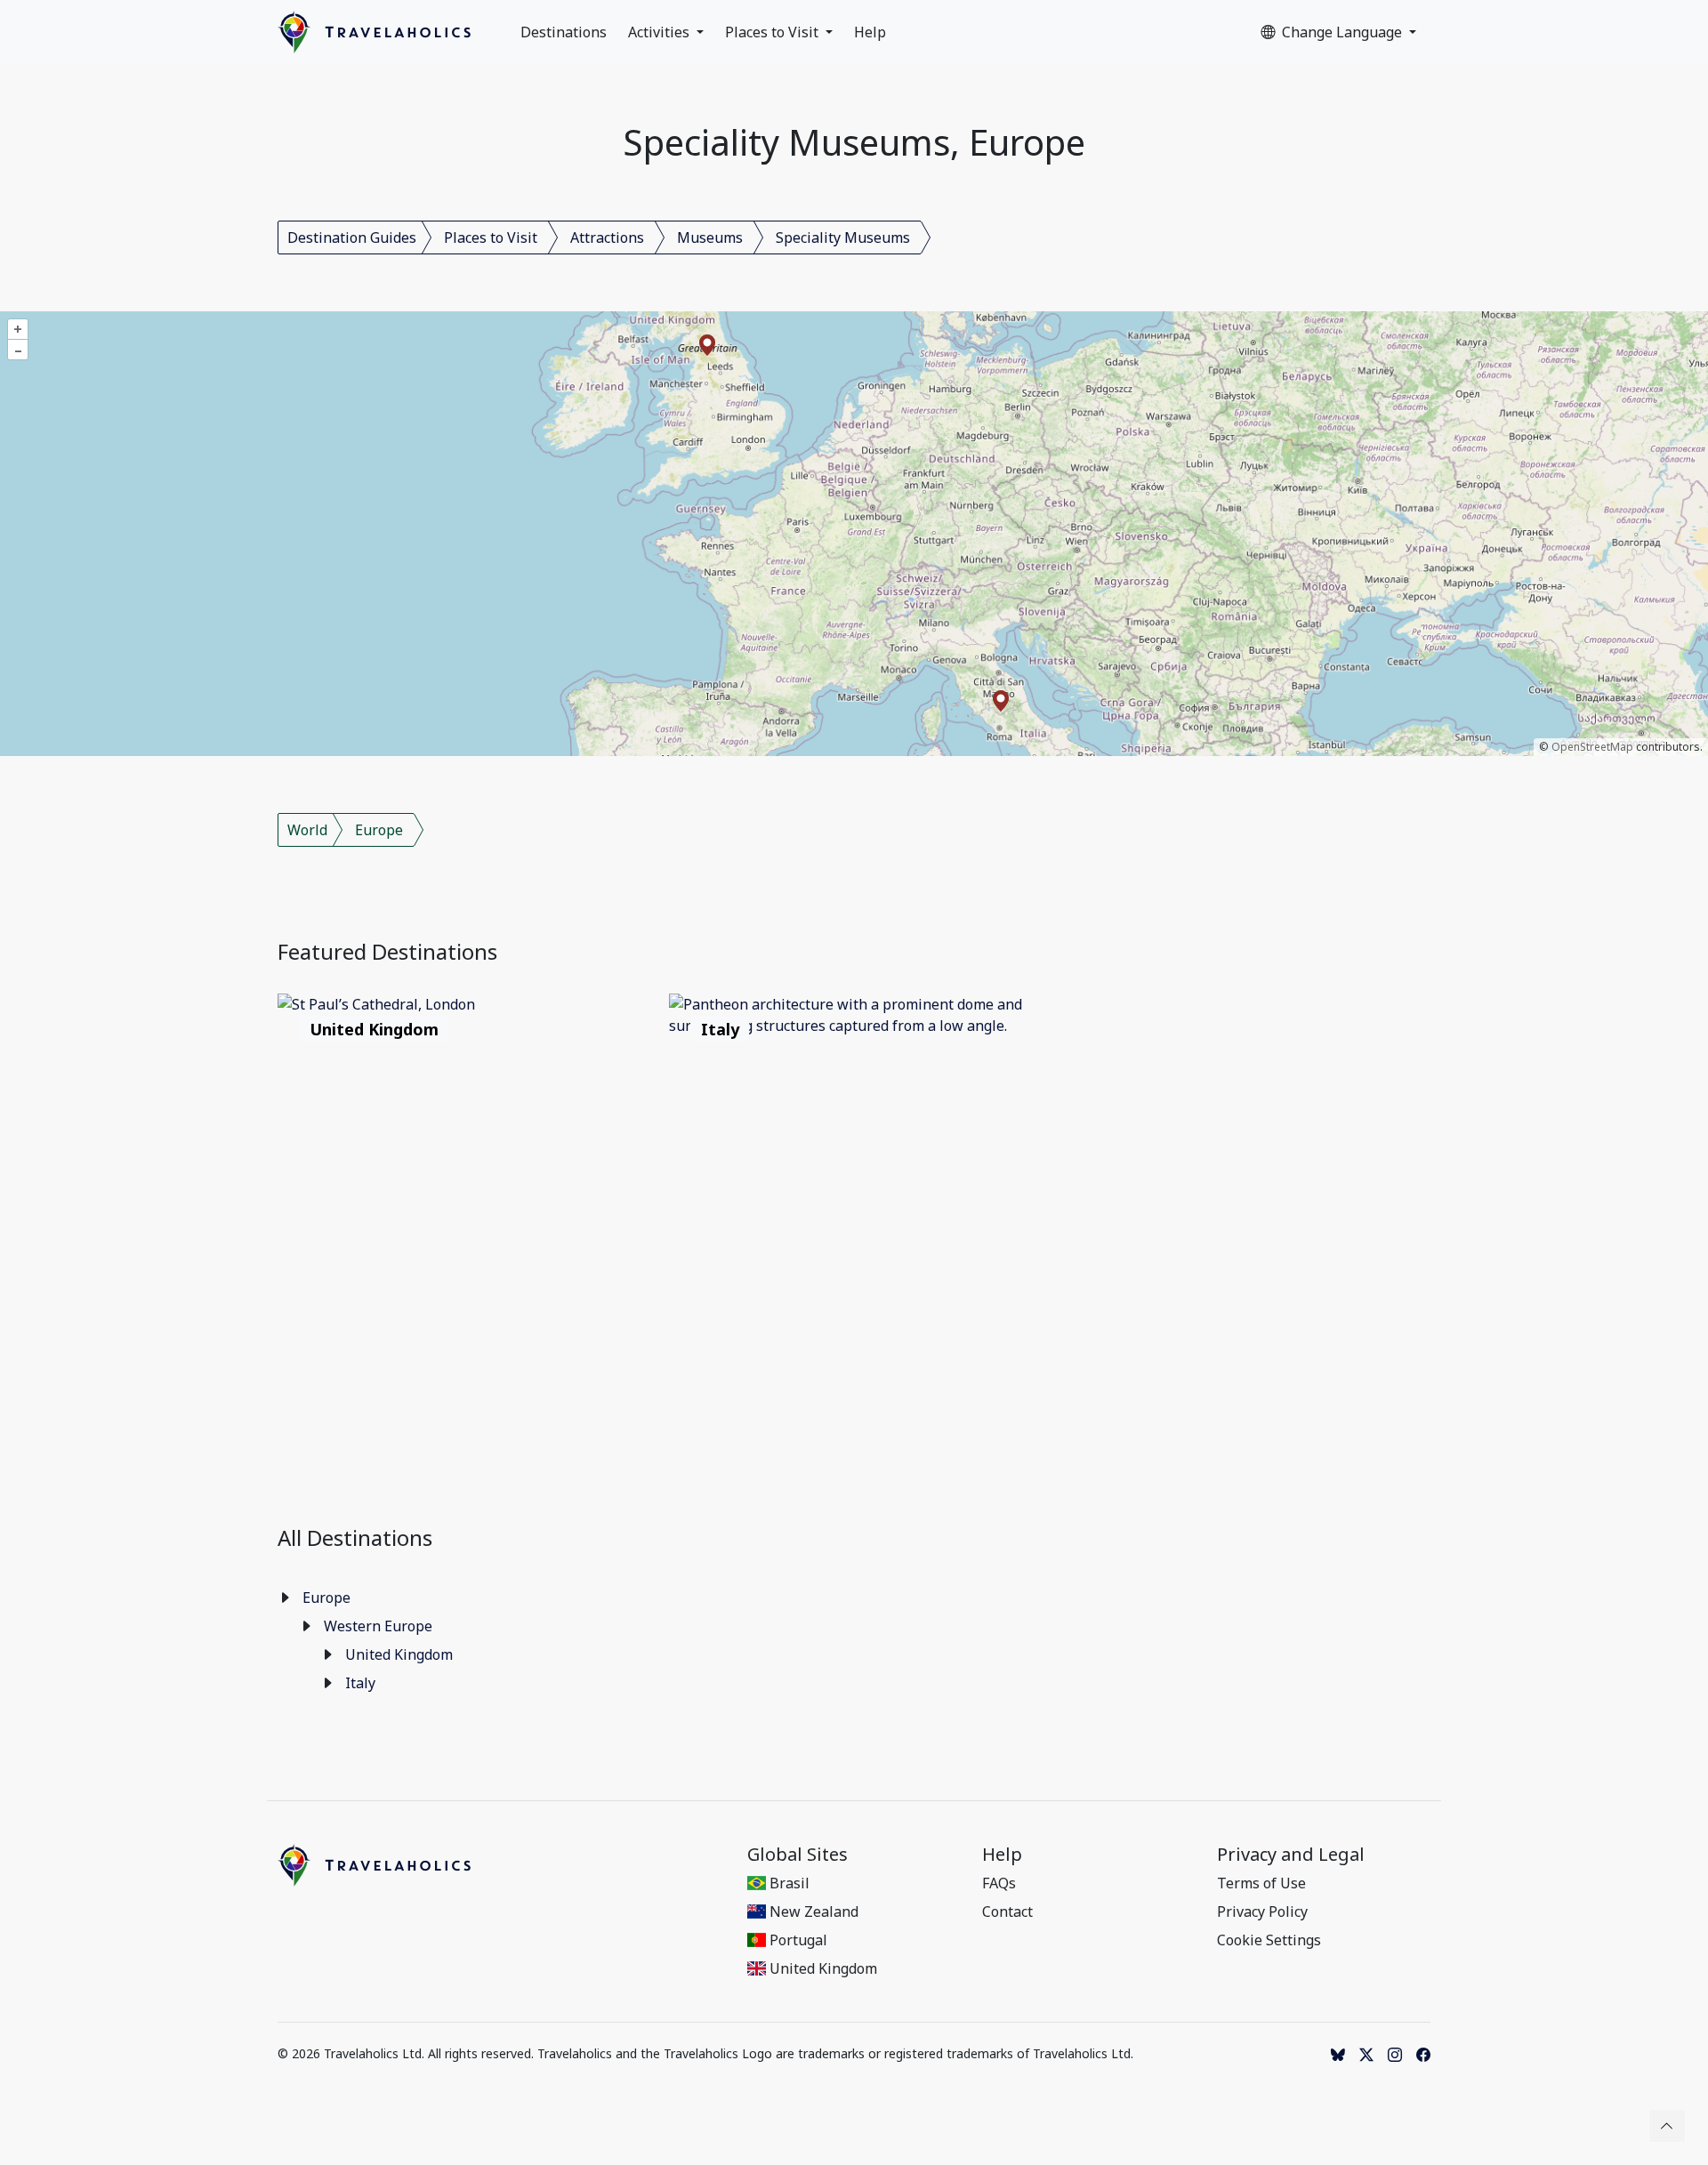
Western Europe (378, 1626)
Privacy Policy (1262, 1911)
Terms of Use (1261, 1883)
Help (870, 32)
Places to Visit (773, 32)
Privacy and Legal (1291, 1855)
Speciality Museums (843, 237)
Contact (1007, 1911)
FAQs (999, 1883)
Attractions (607, 237)
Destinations (564, 32)
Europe (379, 830)
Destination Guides (352, 237)
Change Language (1344, 32)
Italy (360, 1683)
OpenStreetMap (1592, 747)
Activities (661, 32)
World (307, 830)
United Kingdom (399, 1654)
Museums (710, 237)
